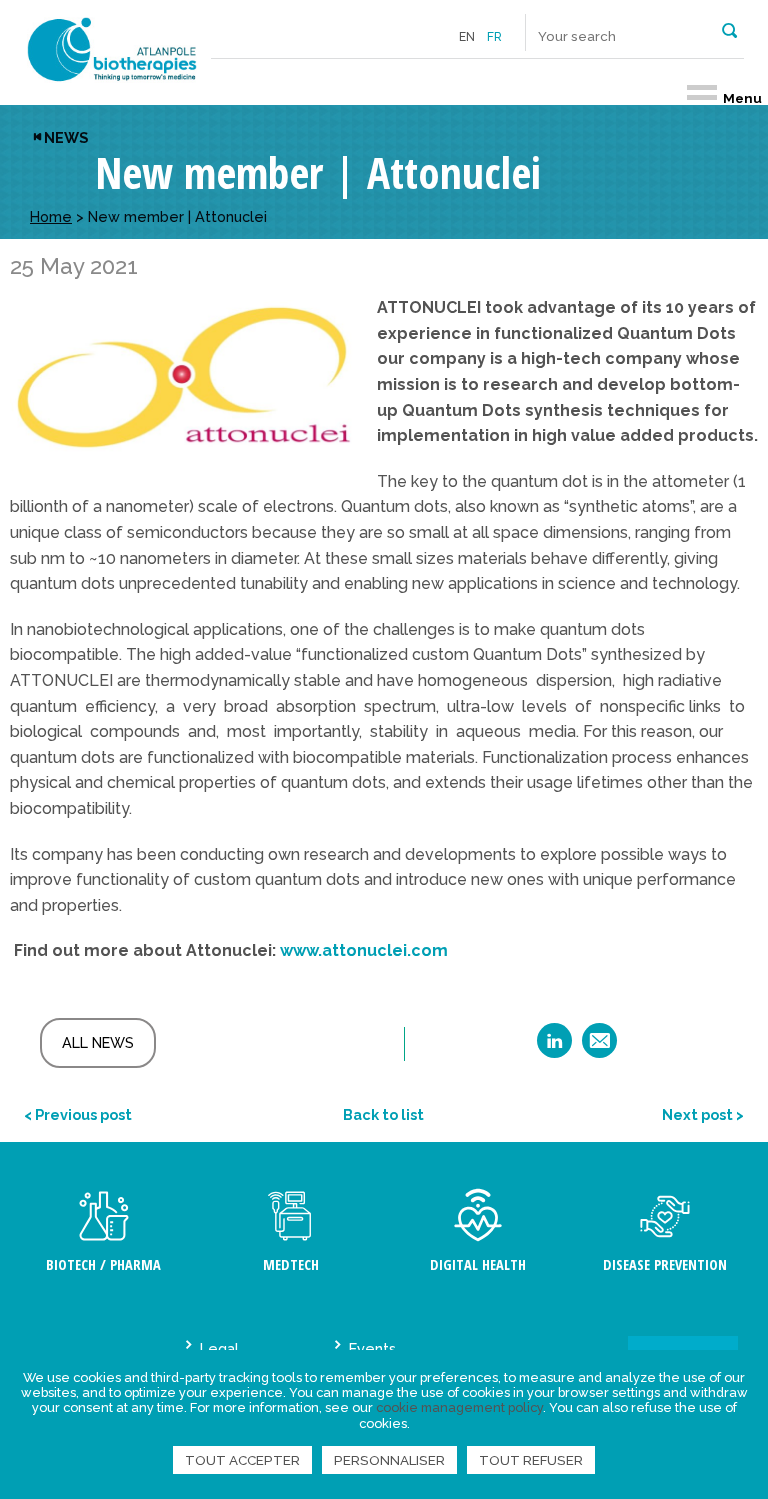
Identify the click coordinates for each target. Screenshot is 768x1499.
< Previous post (78, 1114)
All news (98, 1042)
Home (51, 216)
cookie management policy (459, 1407)
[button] (729, 29)
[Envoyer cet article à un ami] (599, 1047)
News (66, 137)
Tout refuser (531, 1460)
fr (494, 37)
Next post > (703, 1114)
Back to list (383, 1114)
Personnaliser (389, 1460)
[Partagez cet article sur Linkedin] (554, 1047)
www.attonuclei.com (364, 950)
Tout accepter (242, 1460)
